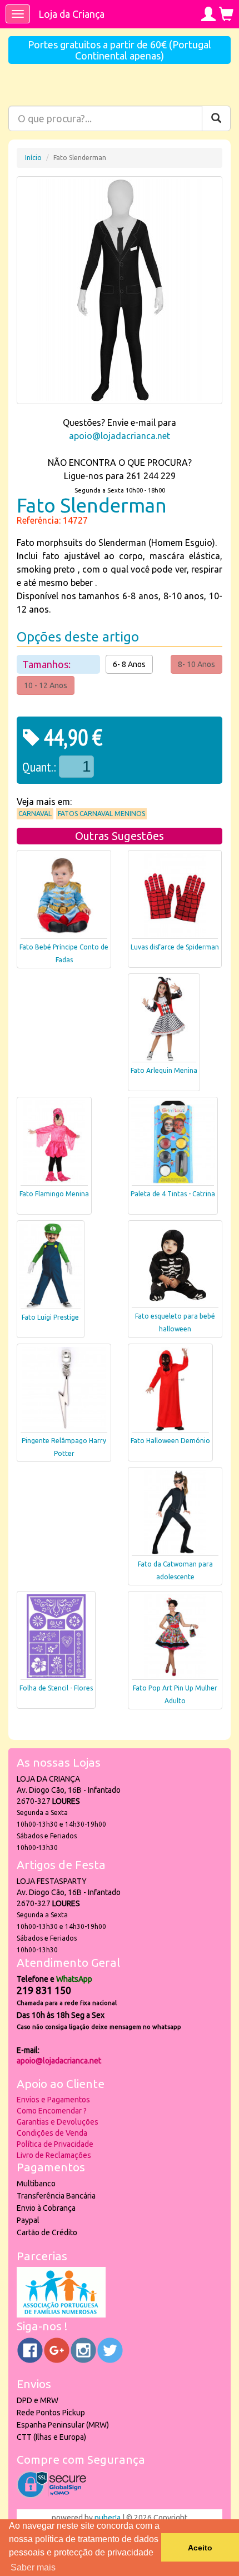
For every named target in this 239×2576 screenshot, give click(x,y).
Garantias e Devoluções (58, 2122)
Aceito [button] (200, 2548)
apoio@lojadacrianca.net (120, 436)
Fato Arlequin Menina (164, 1070)
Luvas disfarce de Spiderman (175, 947)
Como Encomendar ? (52, 2111)
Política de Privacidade (55, 2144)
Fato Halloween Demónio (170, 1441)
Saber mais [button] (33, 2567)
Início (33, 158)
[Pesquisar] (216, 118)
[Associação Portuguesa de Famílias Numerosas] (61, 2315)
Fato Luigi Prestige (50, 1317)
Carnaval (35, 814)
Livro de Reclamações (54, 2155)
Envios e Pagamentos (53, 2100)
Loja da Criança (71, 14)
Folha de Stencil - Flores (56, 1688)
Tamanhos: (48, 664)
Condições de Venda (52, 2133)
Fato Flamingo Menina (54, 1194)
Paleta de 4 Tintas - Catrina (173, 1194)
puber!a (108, 2518)
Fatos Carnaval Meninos (101, 814)
